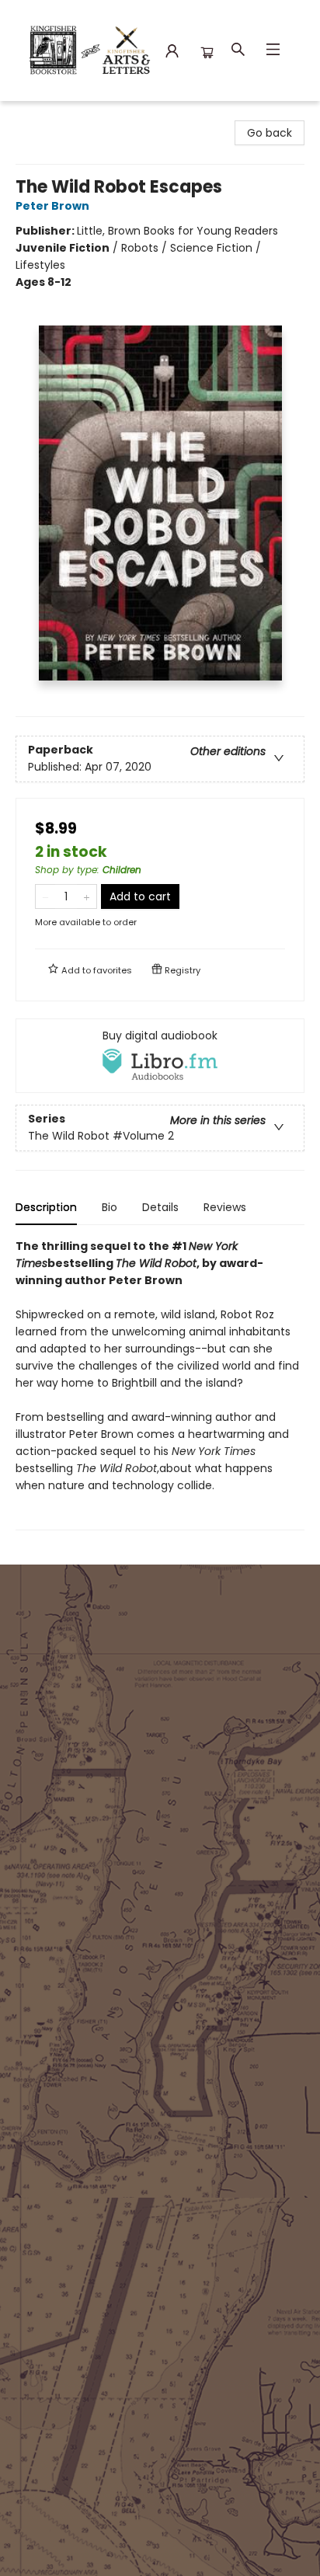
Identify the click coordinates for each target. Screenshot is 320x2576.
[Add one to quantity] (87, 896)
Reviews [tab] (225, 1207)
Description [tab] (46, 1207)
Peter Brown (52, 206)
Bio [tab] (110, 1207)
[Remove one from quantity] (45, 896)
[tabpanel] (160, 1384)
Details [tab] (160, 1207)
